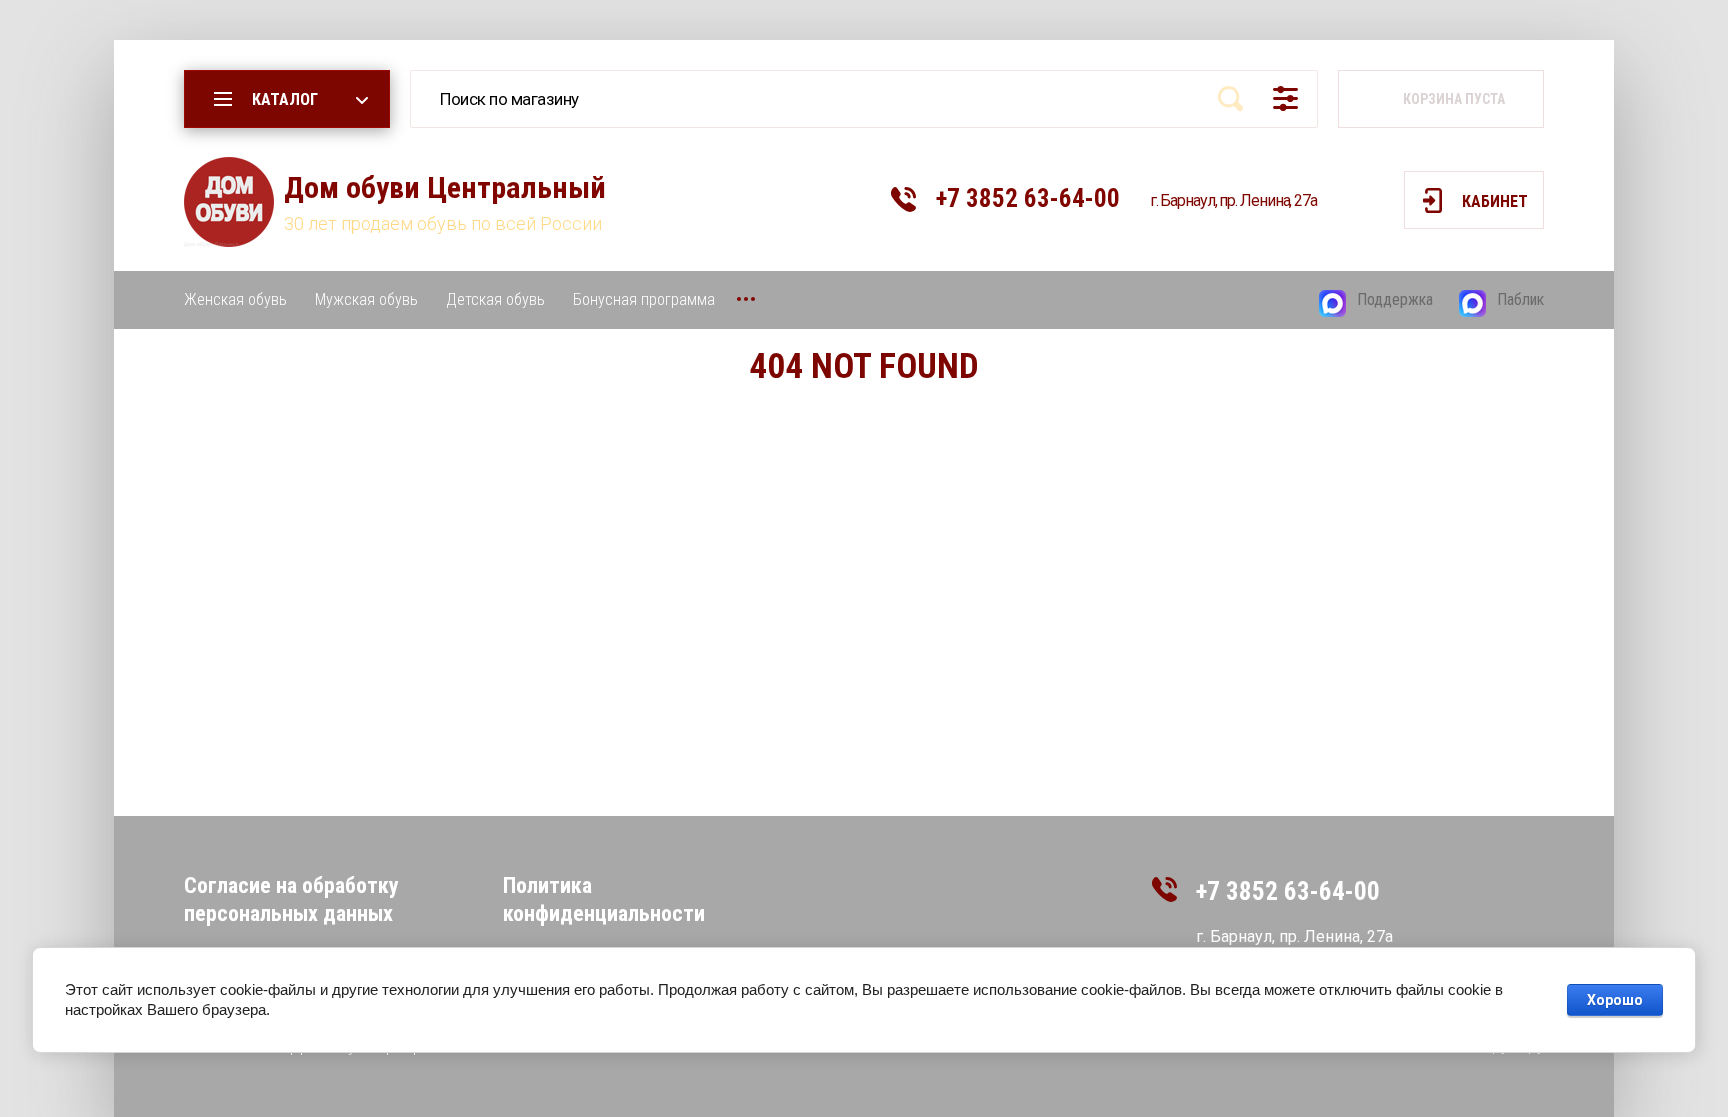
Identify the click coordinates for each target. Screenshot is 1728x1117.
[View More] (746, 299)
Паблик (1520, 299)
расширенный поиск (1285, 98)
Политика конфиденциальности (604, 899)
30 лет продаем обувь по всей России (443, 223)
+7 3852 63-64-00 (1028, 198)
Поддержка (1395, 299)
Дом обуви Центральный (445, 187)
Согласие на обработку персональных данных (291, 899)
